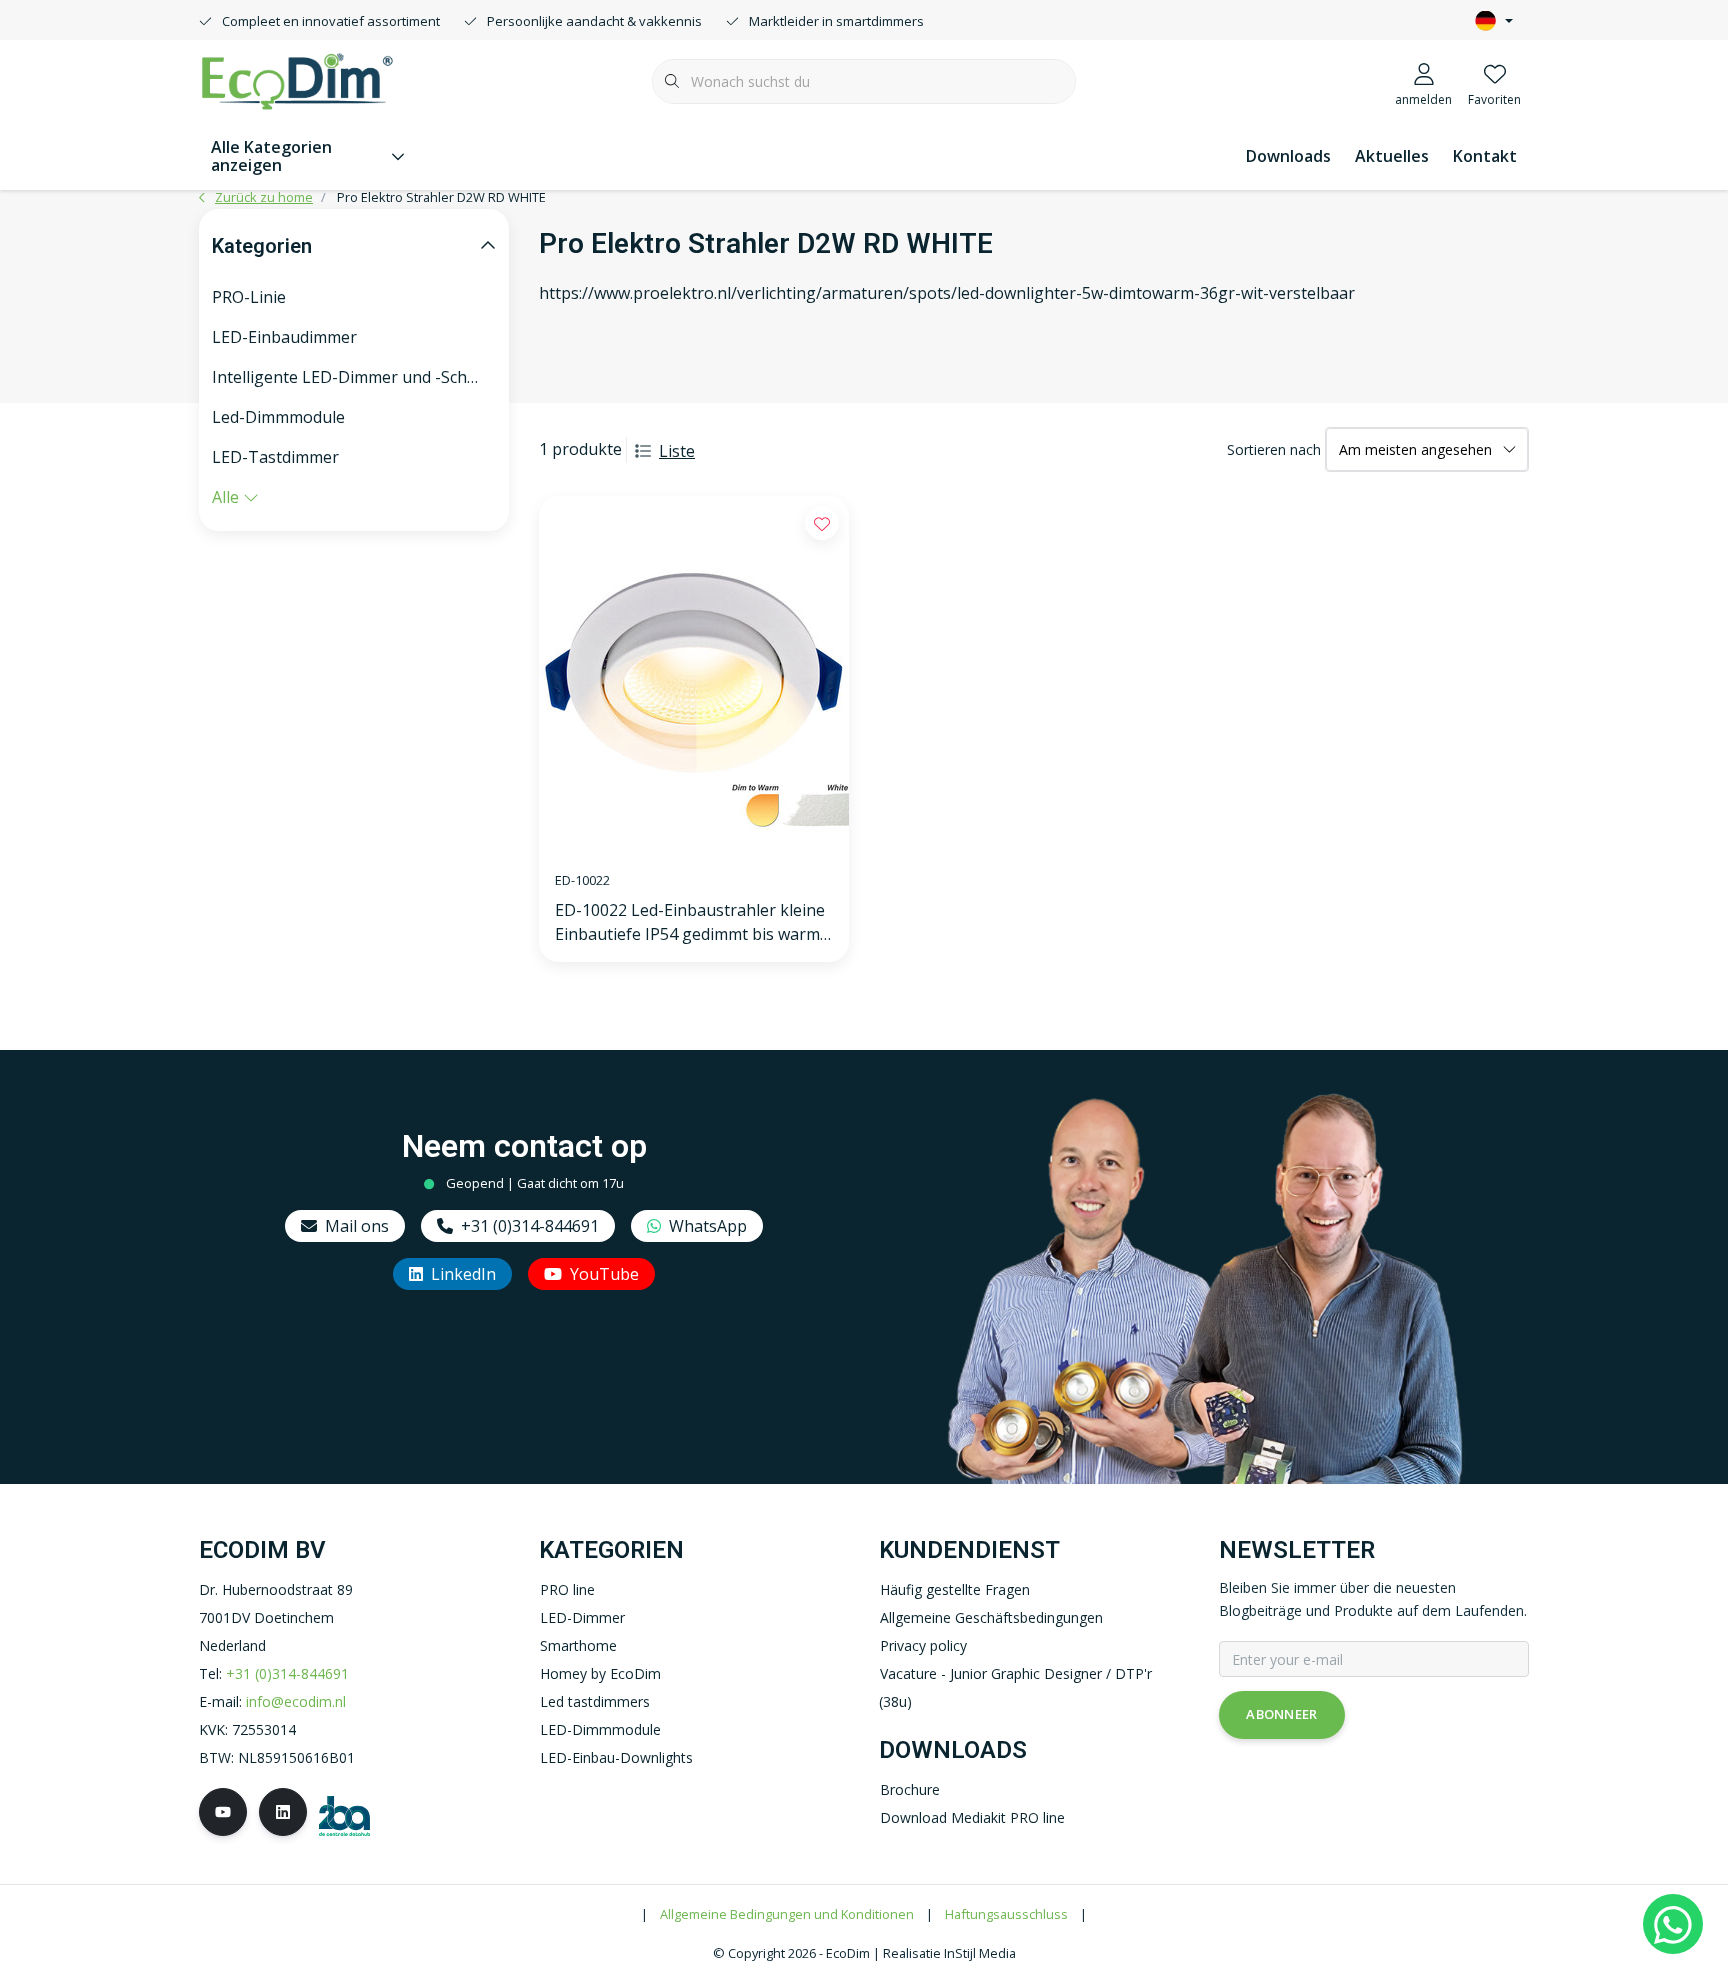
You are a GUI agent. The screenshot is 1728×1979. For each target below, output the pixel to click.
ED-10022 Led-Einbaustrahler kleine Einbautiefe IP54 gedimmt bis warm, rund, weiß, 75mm (690, 922)
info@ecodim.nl (296, 1701)
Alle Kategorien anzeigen (271, 156)
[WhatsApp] (1673, 1924)
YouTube (604, 1274)
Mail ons (357, 1226)
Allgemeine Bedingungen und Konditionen (787, 1914)
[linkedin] (283, 1812)
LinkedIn (463, 1274)
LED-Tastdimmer (275, 457)
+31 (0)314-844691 (530, 1226)
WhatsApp (708, 1226)
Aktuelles (1392, 156)
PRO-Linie (249, 297)
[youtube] (223, 1812)
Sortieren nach (1274, 449)
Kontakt (1485, 156)
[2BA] (344, 1814)
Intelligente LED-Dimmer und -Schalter (354, 377)
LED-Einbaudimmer (284, 337)
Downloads (1288, 156)
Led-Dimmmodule (278, 417)
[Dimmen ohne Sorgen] (297, 79)
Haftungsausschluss (1006, 1914)
